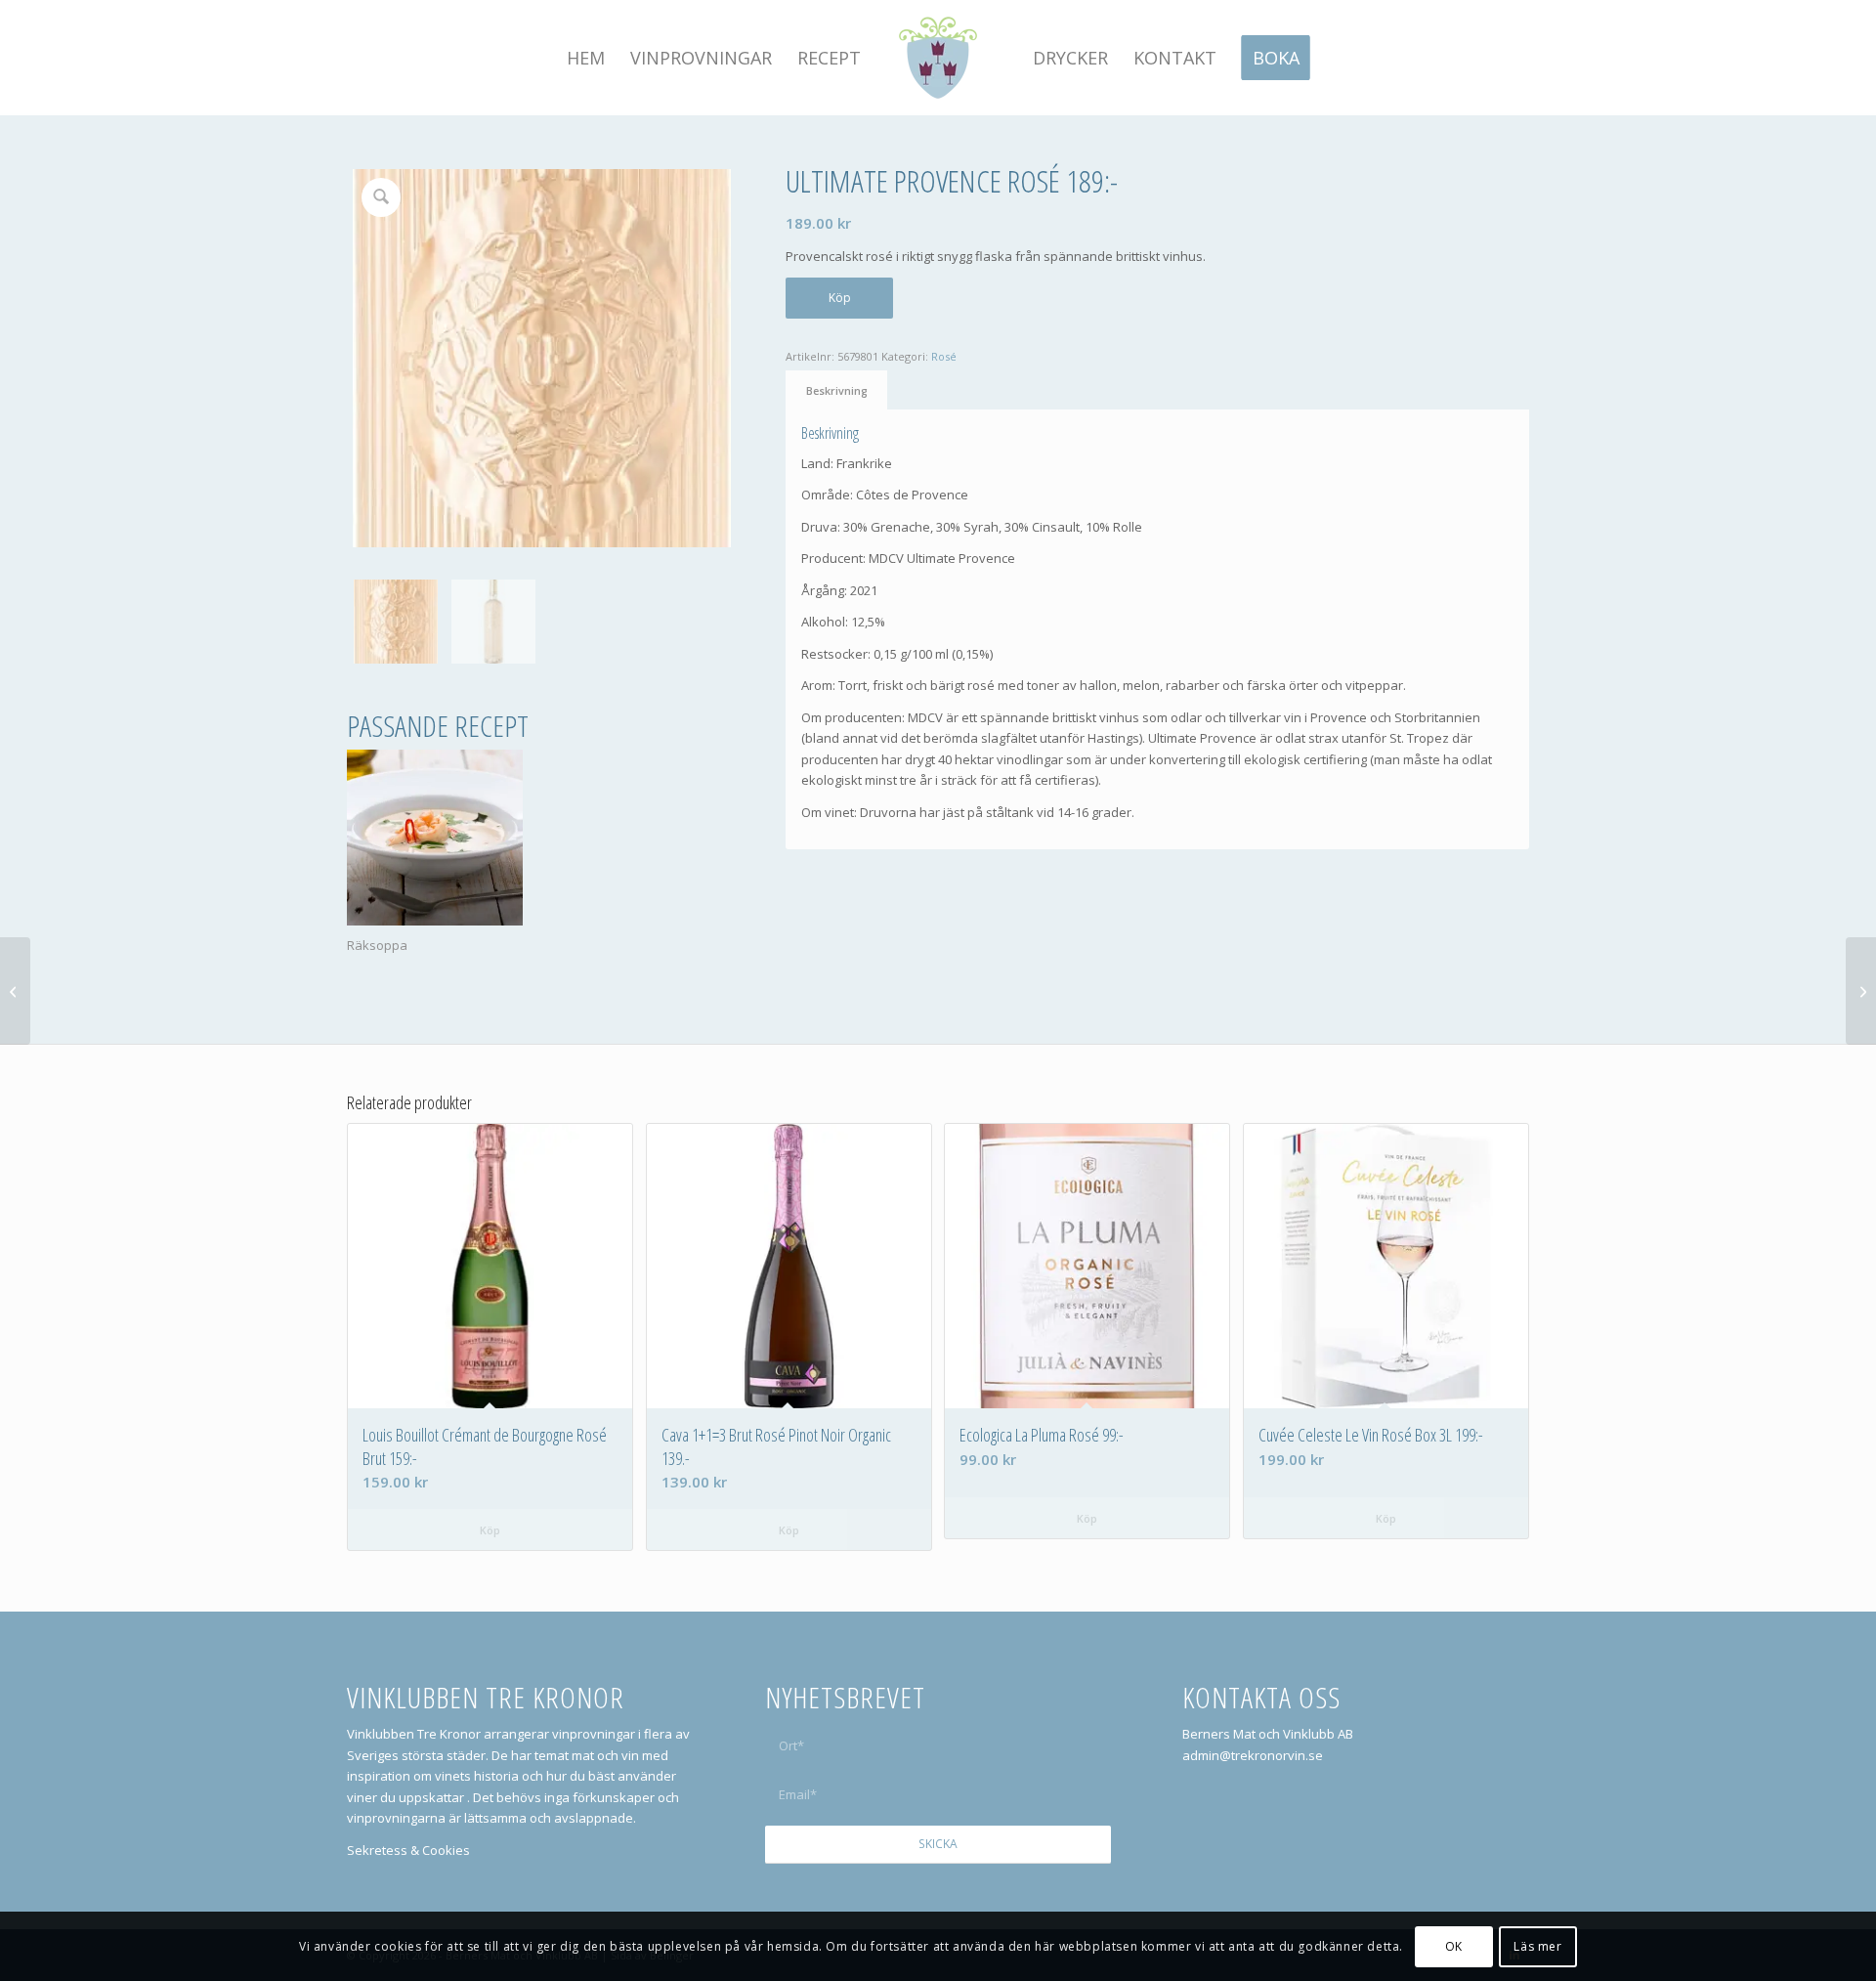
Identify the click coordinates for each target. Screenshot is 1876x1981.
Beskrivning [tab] (837, 390)
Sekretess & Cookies (408, 1850)
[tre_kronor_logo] (938, 58)
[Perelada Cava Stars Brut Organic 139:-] (15, 991)
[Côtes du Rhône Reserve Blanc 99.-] (1861, 991)
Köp (840, 298)
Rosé (944, 356)
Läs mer (1537, 1946)
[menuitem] (586, 58)
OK (1454, 1946)
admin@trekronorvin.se (1253, 1755)
